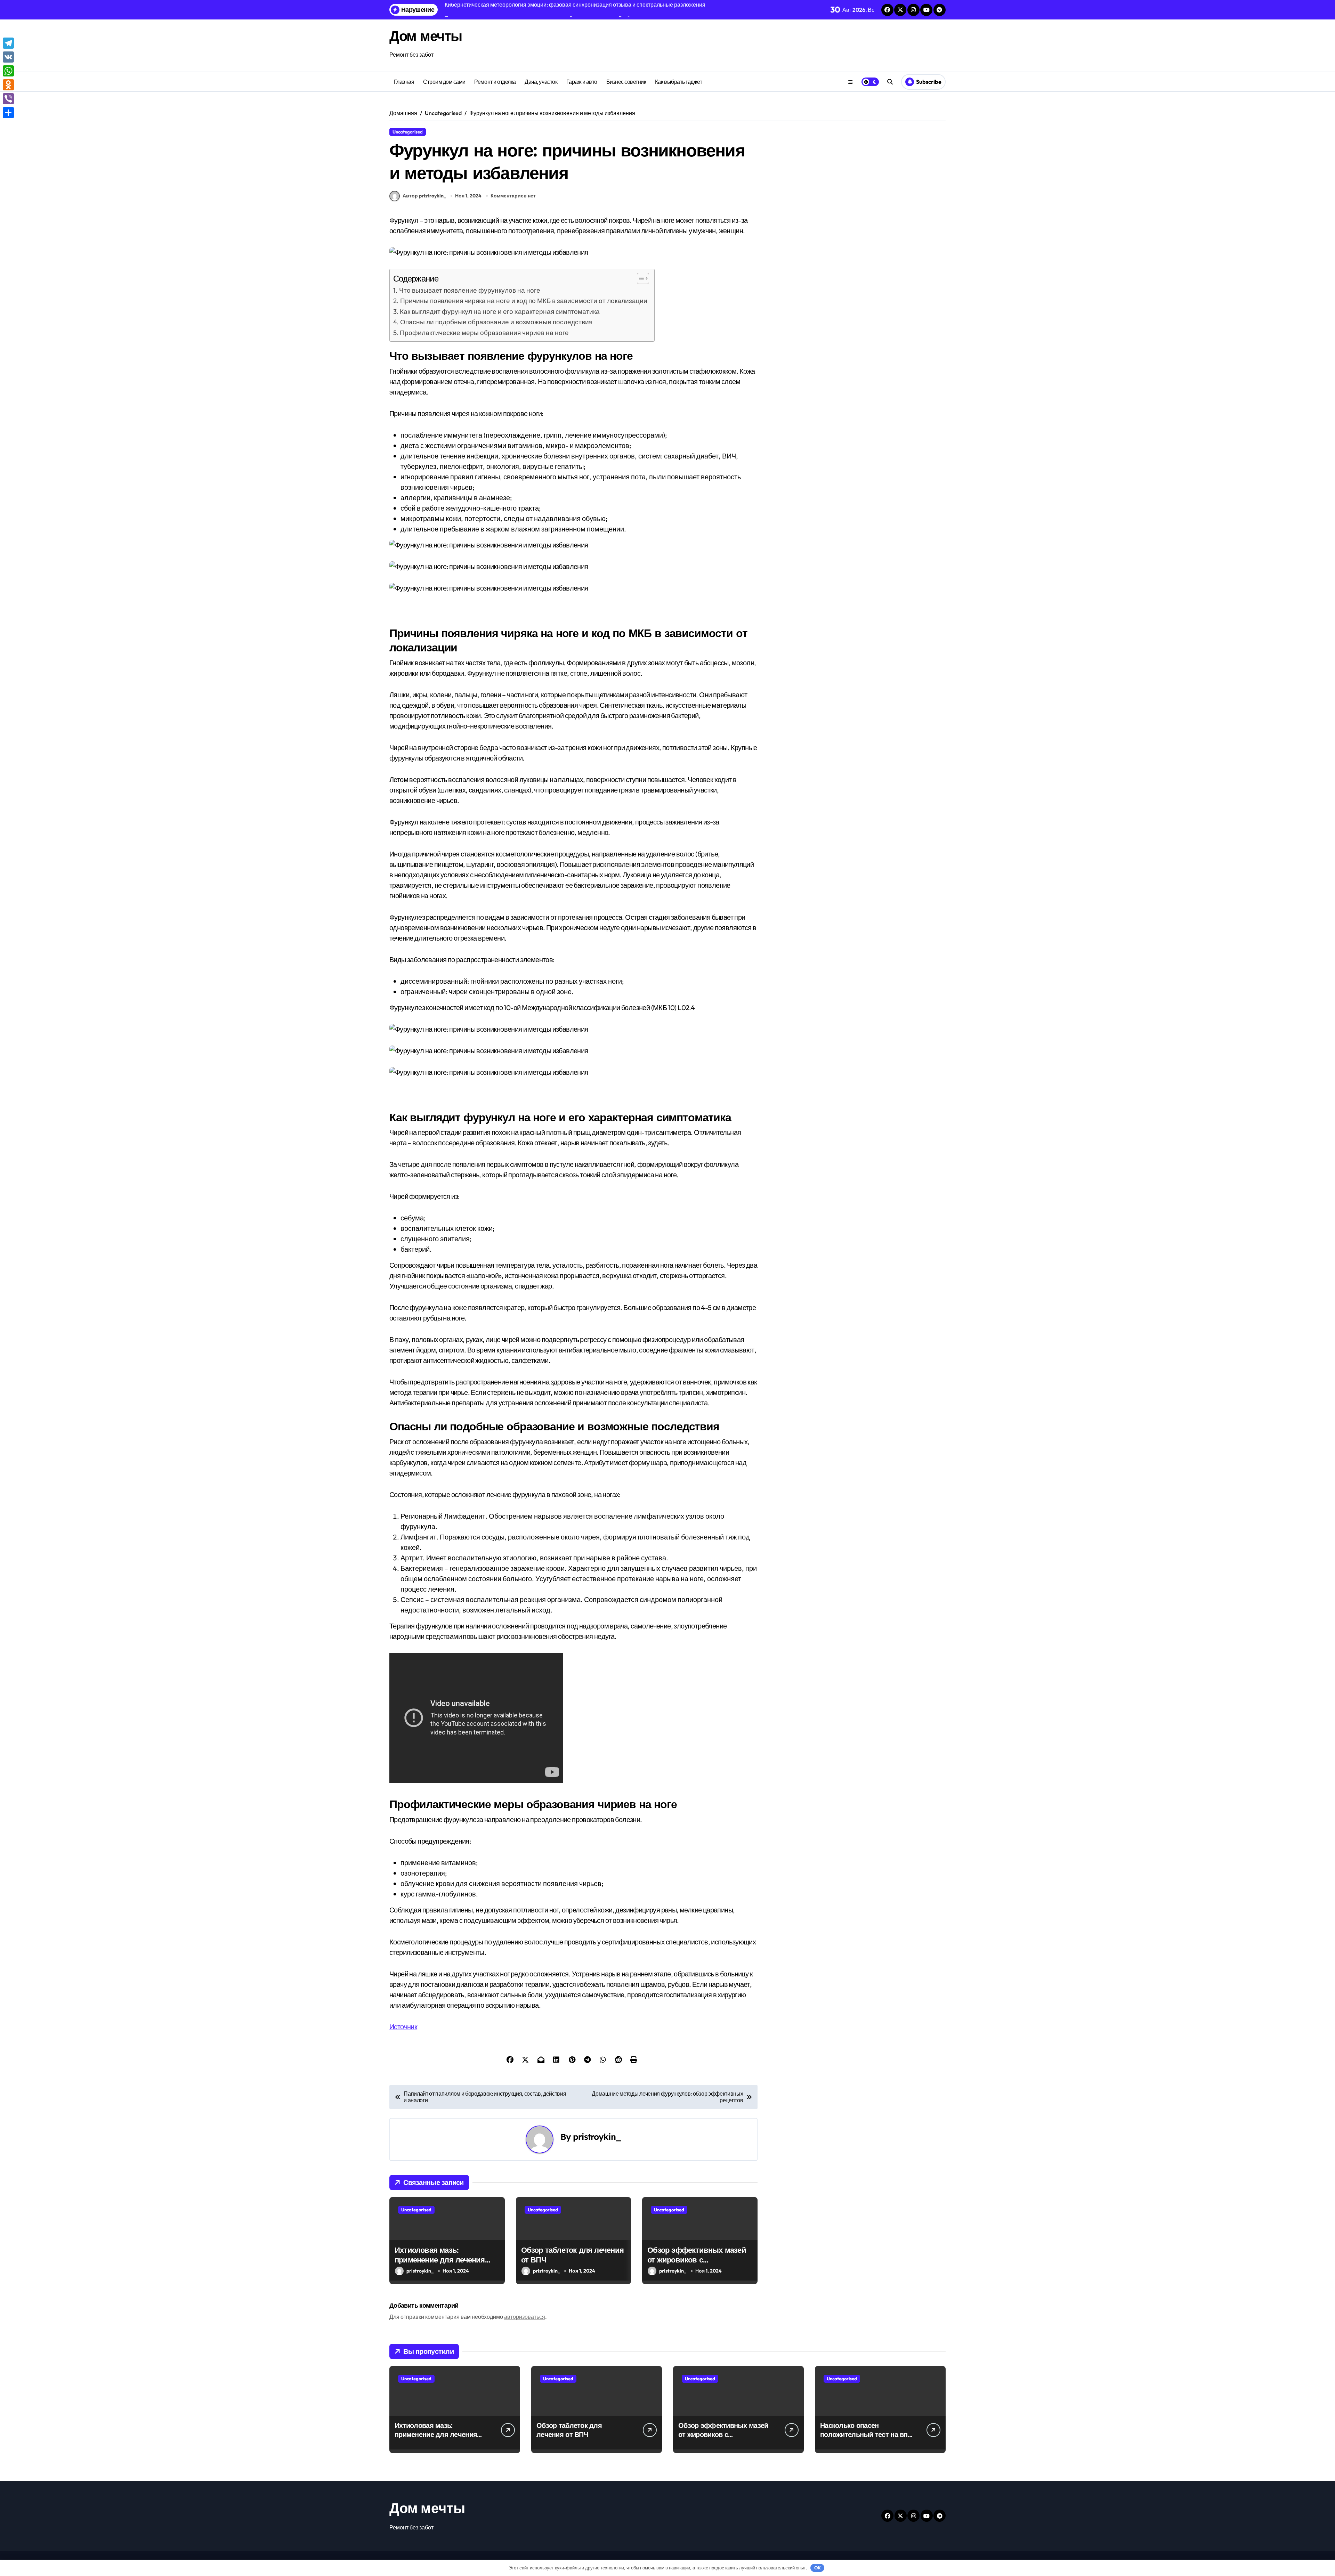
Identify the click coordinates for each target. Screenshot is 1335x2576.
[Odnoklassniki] (8, 85)
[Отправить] (8, 113)
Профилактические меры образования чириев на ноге (484, 333)
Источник (403, 2027)
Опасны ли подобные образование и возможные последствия (496, 322)
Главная (404, 82)
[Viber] (8, 99)
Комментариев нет (513, 196)
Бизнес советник (626, 82)
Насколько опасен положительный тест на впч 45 (866, 2434)
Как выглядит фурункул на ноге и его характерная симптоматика (500, 311)
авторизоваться (525, 2317)
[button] (640, 278)
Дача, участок (541, 82)
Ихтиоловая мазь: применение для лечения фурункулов (440, 2260)
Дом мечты (426, 36)
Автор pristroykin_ (424, 196)
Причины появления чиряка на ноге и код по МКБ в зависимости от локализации (524, 301)
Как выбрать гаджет (678, 82)
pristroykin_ (597, 2137)
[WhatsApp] (8, 71)
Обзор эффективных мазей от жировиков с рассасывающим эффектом (698, 2260)
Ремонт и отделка (495, 82)
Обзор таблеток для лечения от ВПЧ (569, 2430)
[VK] (8, 57)
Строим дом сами (444, 82)
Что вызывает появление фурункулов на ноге (470, 290)
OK (818, 2568)
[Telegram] (8, 43)
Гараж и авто (582, 82)
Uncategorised (408, 132)
